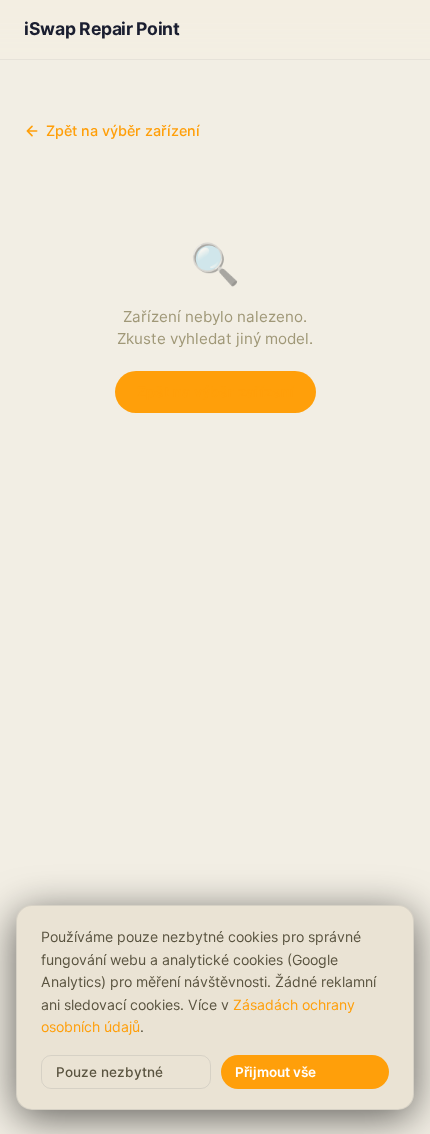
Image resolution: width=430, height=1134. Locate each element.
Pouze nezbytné (109, 1072)
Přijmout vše (275, 1072)
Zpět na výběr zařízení (123, 130)
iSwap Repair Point (102, 28)
